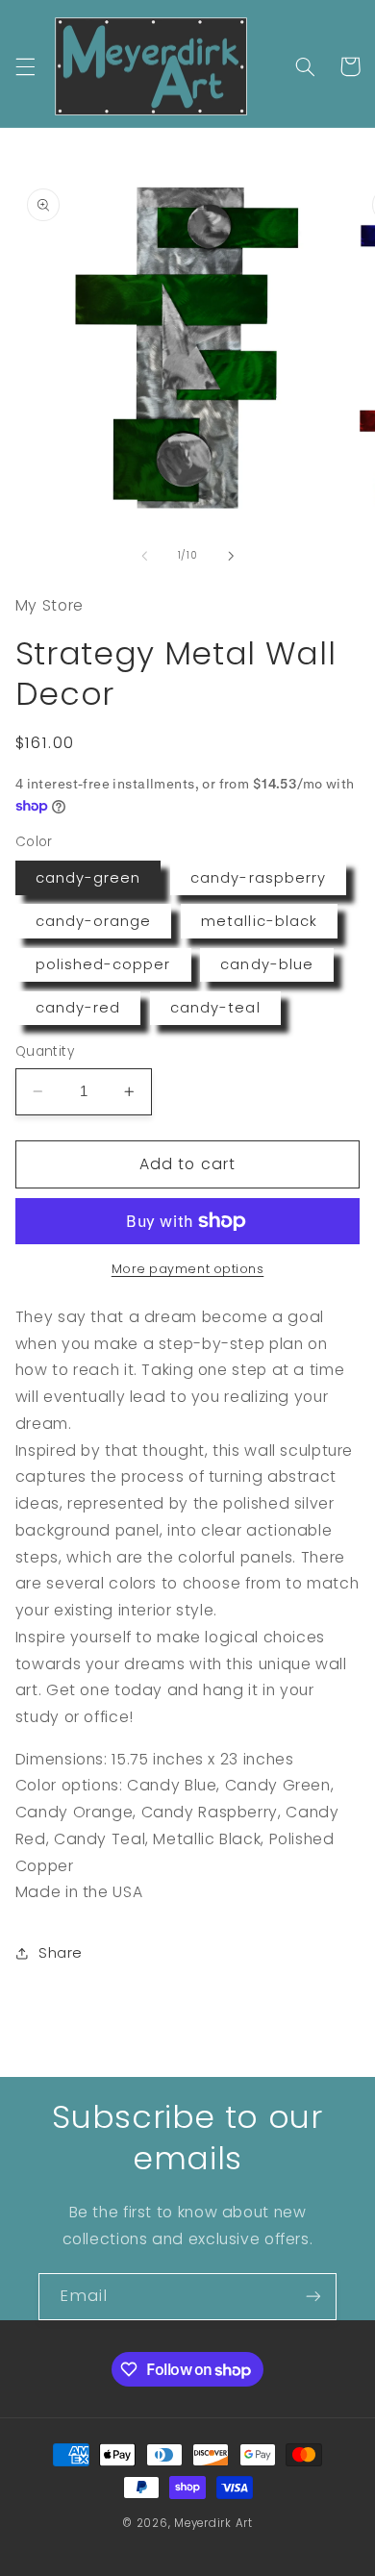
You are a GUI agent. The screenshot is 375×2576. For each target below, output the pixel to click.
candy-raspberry (258, 878)
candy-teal (215, 1008)
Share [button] (61, 1953)
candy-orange (94, 921)
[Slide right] (231, 556)
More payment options (188, 1269)
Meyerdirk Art (213, 2523)
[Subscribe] (313, 2297)
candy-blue (267, 964)
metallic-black (259, 921)
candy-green (88, 878)
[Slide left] (144, 556)
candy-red (78, 1008)
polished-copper (103, 964)
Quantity (45, 1051)
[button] (25, 66)
